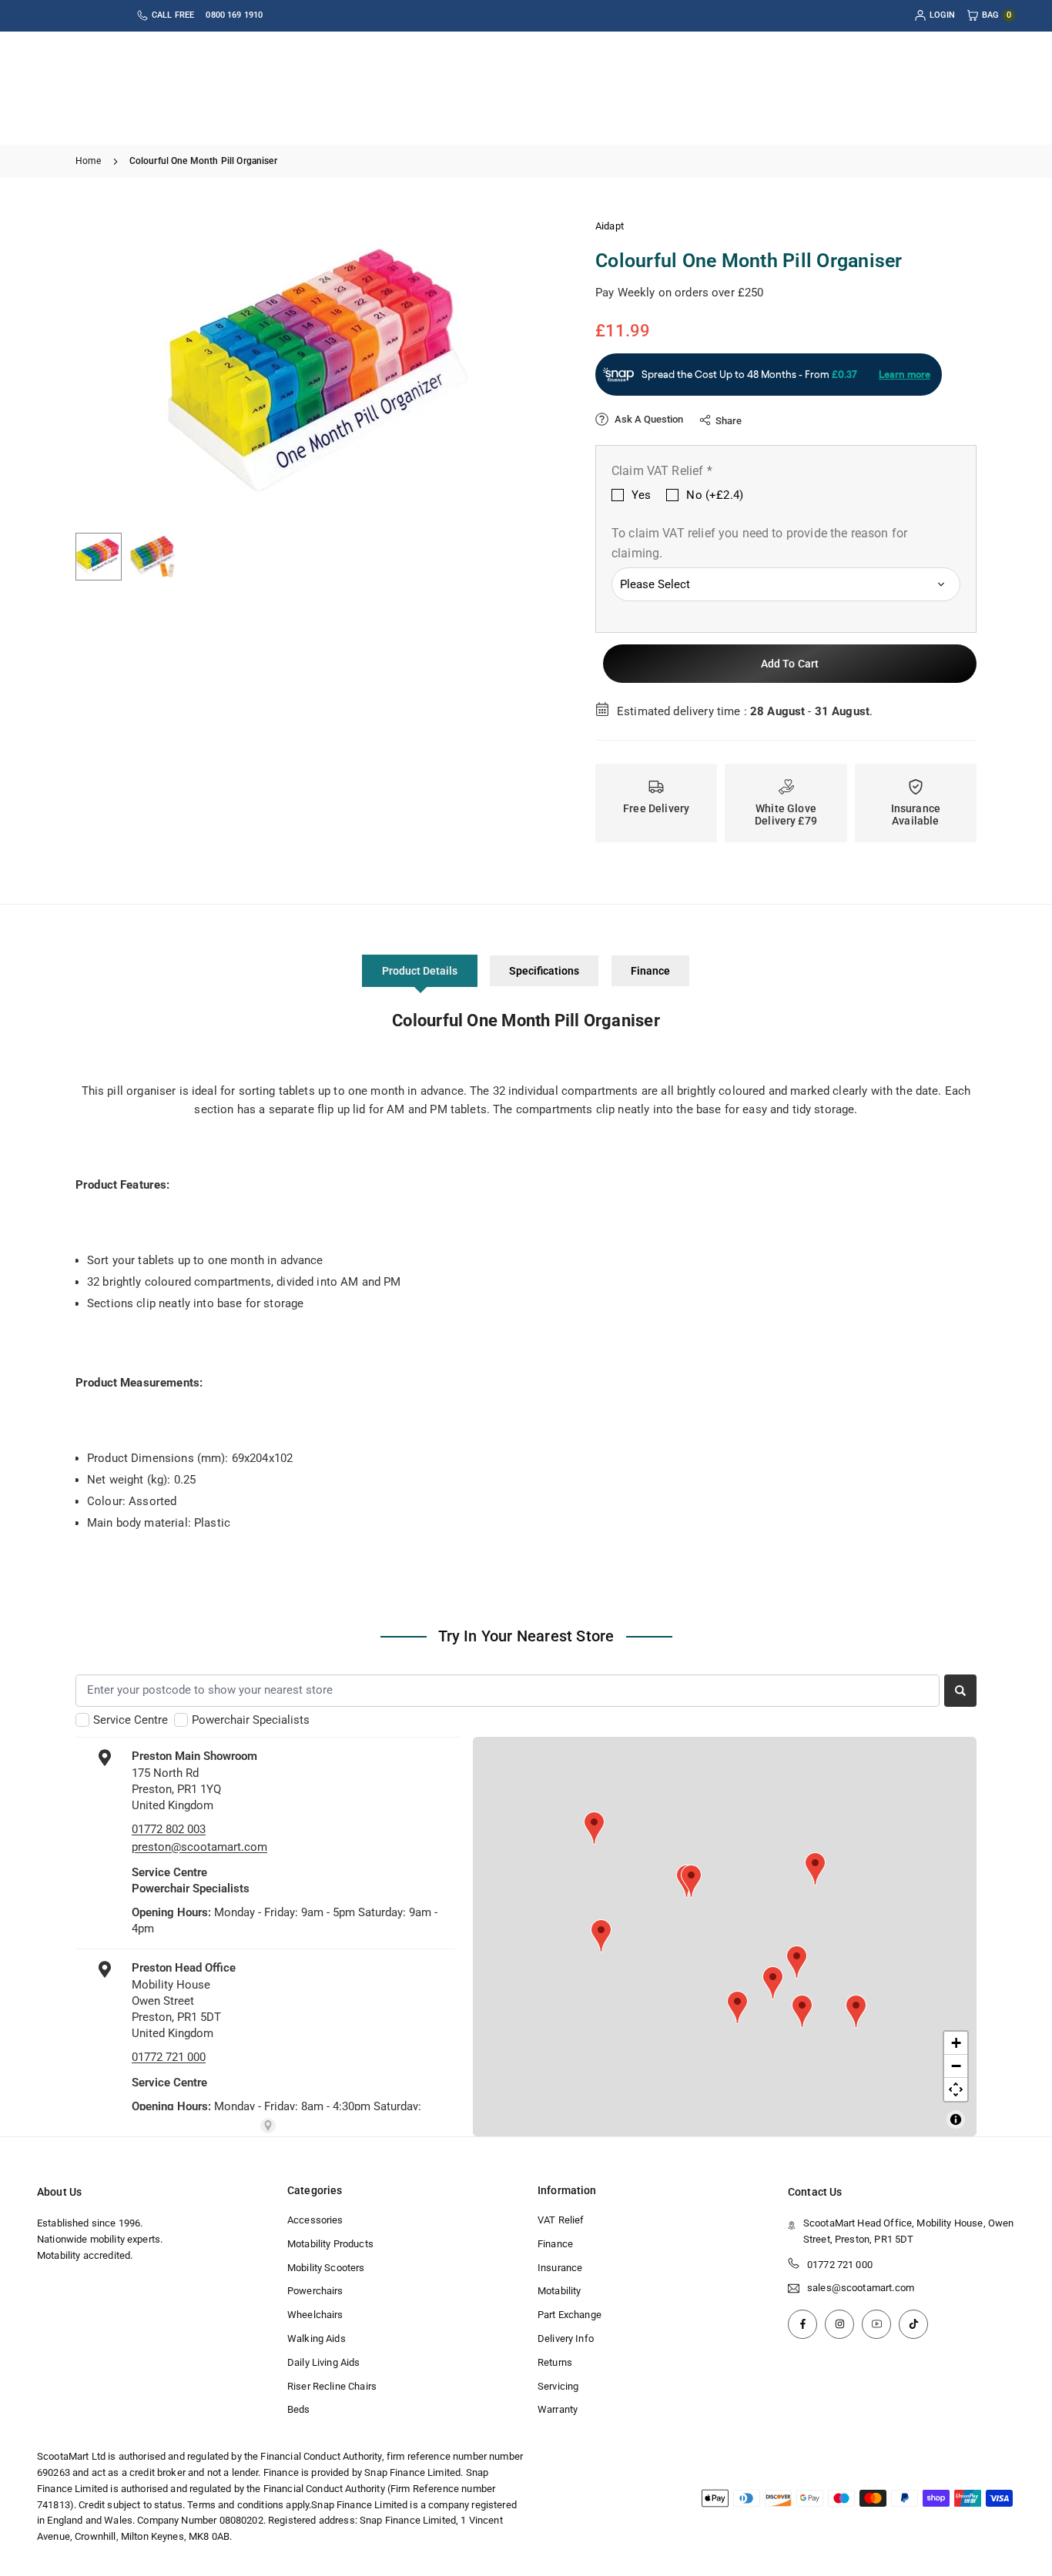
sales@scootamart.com (861, 2288)
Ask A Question (648, 419)
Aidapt (610, 226)
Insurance (560, 2268)
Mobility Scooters (326, 2268)
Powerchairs (315, 2291)
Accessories (315, 2220)
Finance (650, 971)
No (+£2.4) (715, 495)
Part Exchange (570, 2315)
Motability (560, 2291)
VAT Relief (561, 2220)
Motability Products (330, 2244)
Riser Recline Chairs (332, 2386)
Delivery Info (566, 2338)
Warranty (558, 2409)
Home (89, 161)
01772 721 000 (840, 2265)
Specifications (544, 971)
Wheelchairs (315, 2315)
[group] (318, 370)
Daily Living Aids (324, 2362)
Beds (299, 2409)
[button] (523, 370)
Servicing (558, 2386)
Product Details (420, 971)
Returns (555, 2362)
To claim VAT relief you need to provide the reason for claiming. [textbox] (759, 543)
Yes (641, 495)
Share (729, 421)
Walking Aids (317, 2338)
